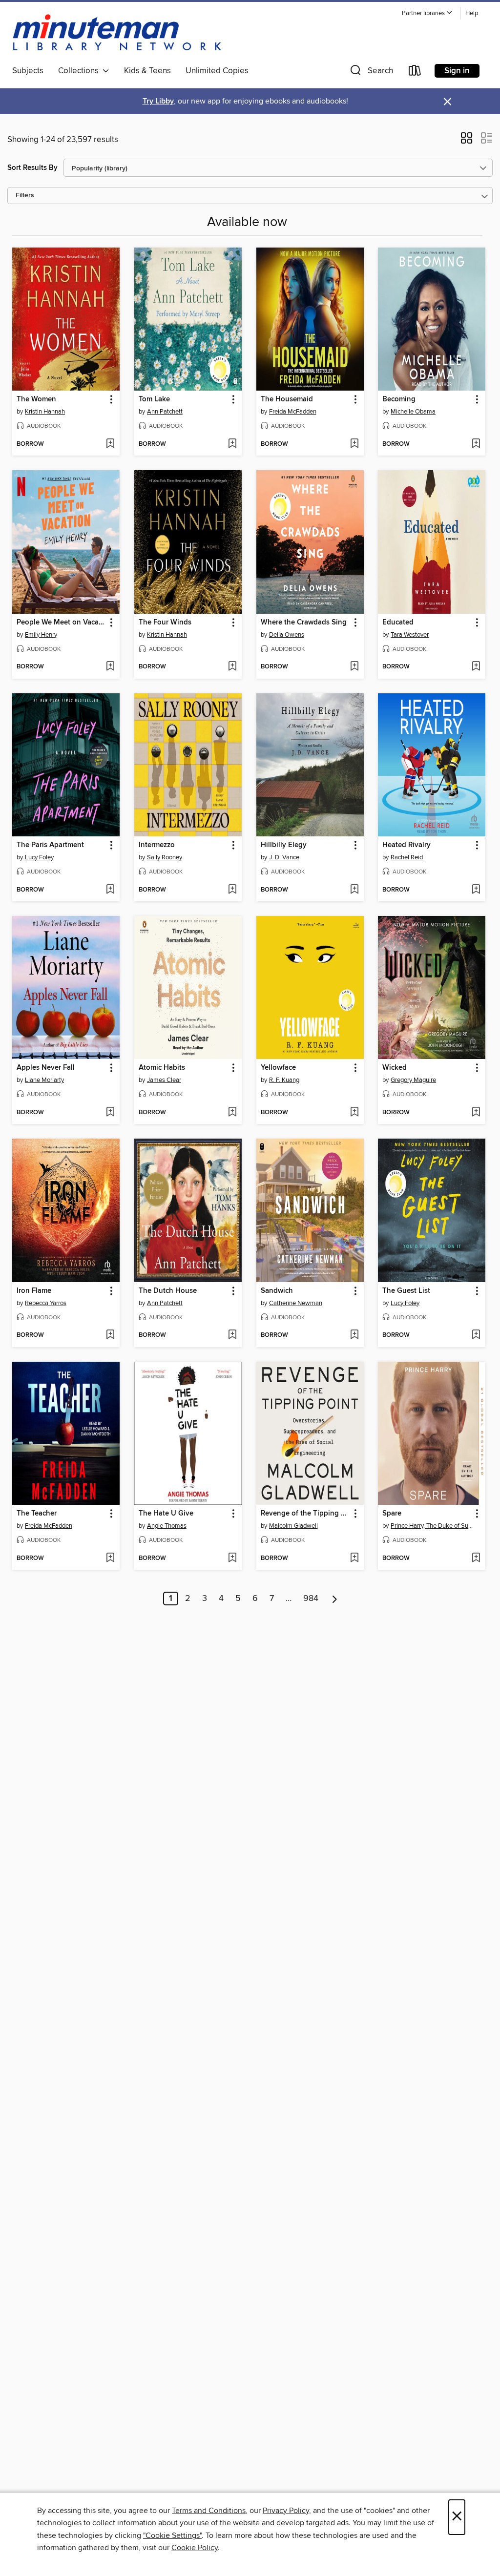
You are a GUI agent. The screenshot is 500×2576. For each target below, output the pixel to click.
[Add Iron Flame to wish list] (110, 1335)
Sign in (457, 71)
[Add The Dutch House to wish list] (232, 1335)
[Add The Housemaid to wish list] (354, 444)
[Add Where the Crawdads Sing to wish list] (354, 667)
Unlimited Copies (217, 71)
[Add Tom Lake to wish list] (232, 444)
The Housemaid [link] (287, 399)
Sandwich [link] (277, 1291)
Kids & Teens (147, 71)
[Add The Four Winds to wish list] (232, 667)
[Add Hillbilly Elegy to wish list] (354, 890)
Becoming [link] (399, 399)
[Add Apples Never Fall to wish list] (110, 1113)
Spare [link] (392, 1514)
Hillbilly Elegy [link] (284, 845)
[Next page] (335, 1599)
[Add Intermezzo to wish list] (232, 890)
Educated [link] (398, 623)
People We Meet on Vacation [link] (61, 623)
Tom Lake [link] (154, 399)
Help (472, 13)
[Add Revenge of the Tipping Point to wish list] (354, 1558)
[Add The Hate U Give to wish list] (232, 1558)
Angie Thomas (167, 1526)
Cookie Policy (195, 2548)
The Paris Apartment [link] (50, 845)
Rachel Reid (407, 857)
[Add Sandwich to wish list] (354, 1335)
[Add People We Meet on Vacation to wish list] (110, 667)
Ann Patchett (165, 412)
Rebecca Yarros (46, 1303)
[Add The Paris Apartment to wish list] (110, 890)
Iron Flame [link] (34, 1291)
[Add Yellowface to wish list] (354, 1113)
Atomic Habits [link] (162, 1068)
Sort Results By (32, 168)
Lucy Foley (39, 857)
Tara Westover (410, 635)
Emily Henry (41, 635)
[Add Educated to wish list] (476, 667)
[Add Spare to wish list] (476, 1558)
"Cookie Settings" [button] (172, 2535)
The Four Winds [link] (165, 623)
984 (311, 1599)
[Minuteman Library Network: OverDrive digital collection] (118, 34)
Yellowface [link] (278, 1068)
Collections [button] (80, 71)
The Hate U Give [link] (166, 1514)
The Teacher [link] (37, 1514)
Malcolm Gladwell (293, 1526)
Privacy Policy (286, 2511)
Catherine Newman (296, 1303)
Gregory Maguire (413, 1080)
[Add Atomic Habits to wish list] (232, 1113)
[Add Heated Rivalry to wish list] (476, 890)
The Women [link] (36, 399)
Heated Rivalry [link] (406, 845)
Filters (25, 196)
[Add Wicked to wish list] (476, 1113)
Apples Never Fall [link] (46, 1068)
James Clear (164, 1080)
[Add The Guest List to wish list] (476, 1335)
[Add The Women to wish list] (110, 444)
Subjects (28, 71)
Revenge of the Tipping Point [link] (305, 1514)
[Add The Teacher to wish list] (110, 1558)
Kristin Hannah (45, 412)
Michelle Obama (413, 412)
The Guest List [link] (406, 1291)
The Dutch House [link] (168, 1291)
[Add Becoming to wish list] (476, 444)
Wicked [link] (395, 1068)
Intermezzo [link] (157, 845)
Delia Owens (287, 635)
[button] (427, 13)
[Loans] (415, 73)
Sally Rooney (165, 857)
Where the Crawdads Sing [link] (304, 623)
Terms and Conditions (209, 2511)
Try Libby (158, 101)
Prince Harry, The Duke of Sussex (433, 1526)
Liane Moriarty (44, 1080)
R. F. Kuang (284, 1080)
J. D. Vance (284, 857)
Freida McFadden (293, 412)
